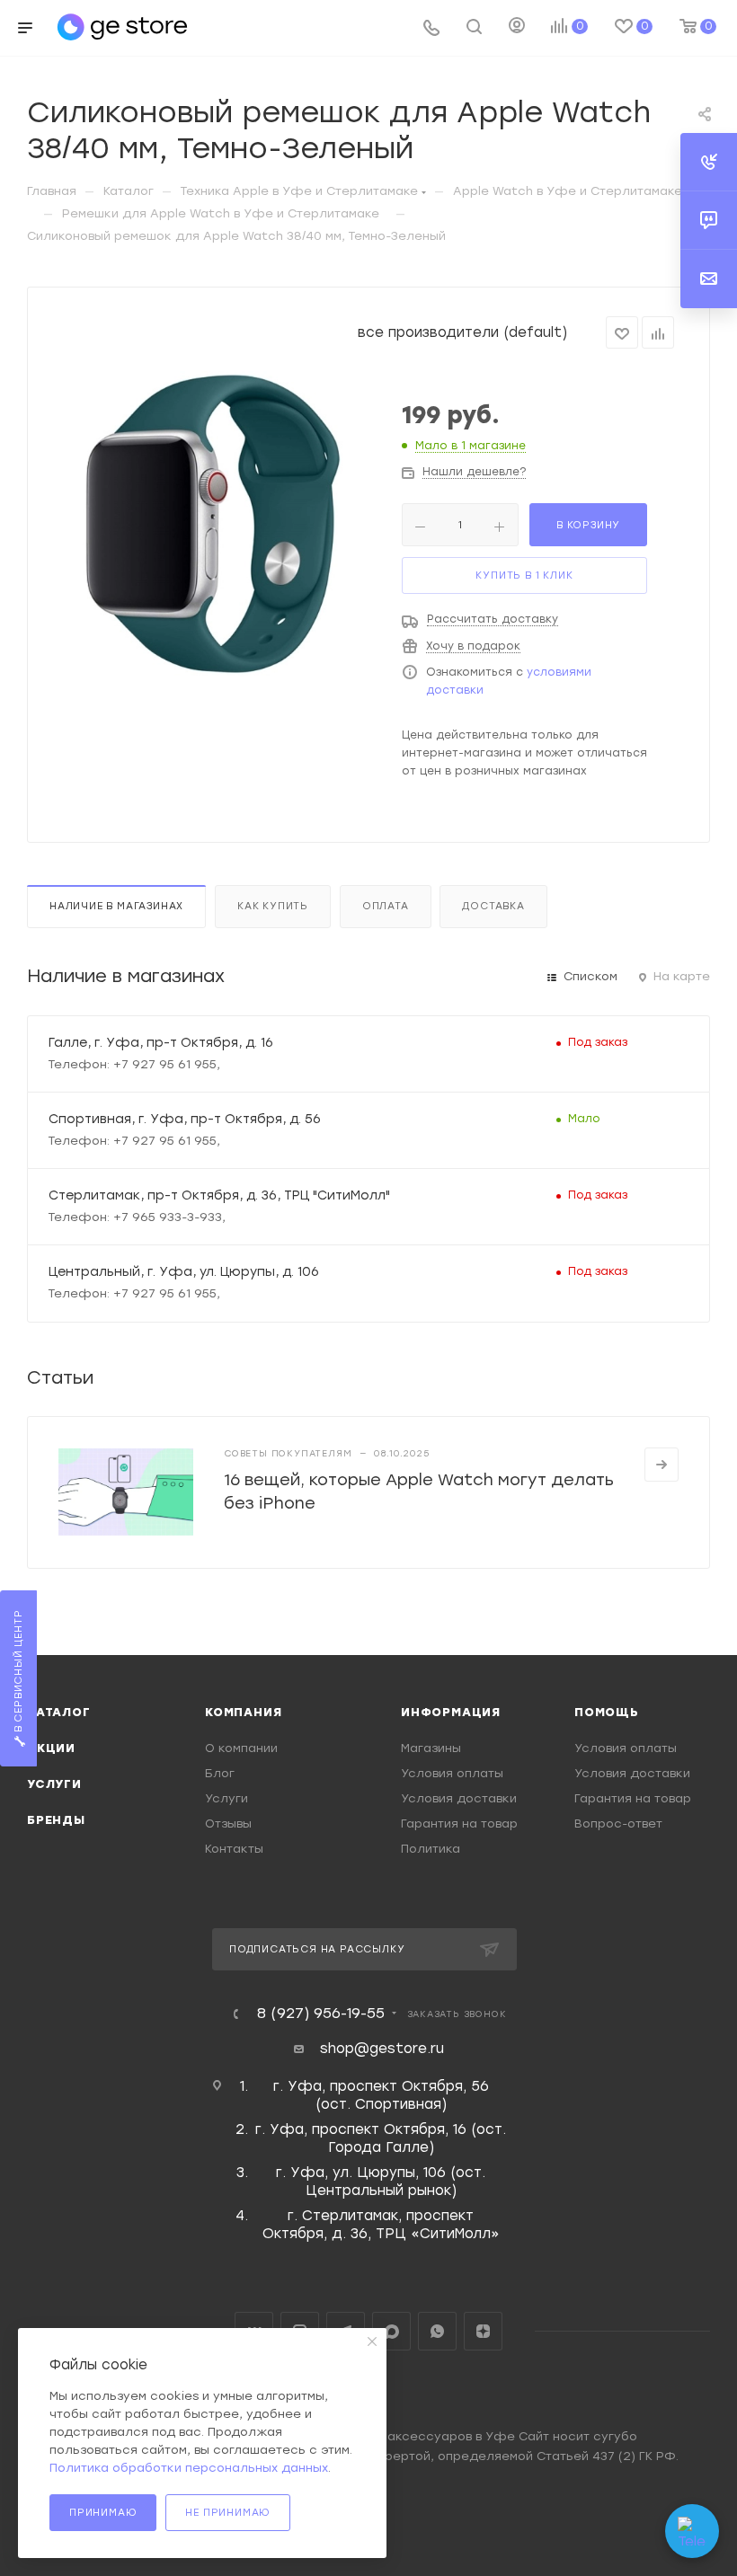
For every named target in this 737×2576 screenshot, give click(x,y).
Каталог (59, 1712)
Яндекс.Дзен (483, 2331)
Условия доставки (459, 1798)
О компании (241, 1748)
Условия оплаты (452, 1773)
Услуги (54, 1784)
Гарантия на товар (459, 1824)
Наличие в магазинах (116, 906)
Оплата (386, 906)
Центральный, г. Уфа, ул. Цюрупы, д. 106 (184, 1271)
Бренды (56, 1820)
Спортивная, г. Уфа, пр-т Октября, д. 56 (185, 1119)
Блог (220, 1773)
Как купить (273, 906)
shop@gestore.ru (382, 2049)
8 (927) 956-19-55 (321, 2014)
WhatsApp (437, 2331)
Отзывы (228, 1824)
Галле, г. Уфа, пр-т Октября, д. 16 (161, 1042)
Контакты (234, 1849)
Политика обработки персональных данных (189, 2468)
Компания (243, 1712)
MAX (391, 2331)
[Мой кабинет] (517, 28)
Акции (51, 1748)
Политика (431, 1849)
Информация (451, 1712)
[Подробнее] (662, 1465)
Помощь (607, 1712)
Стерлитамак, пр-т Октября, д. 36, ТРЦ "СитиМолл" (219, 1195)
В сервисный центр (18, 1673)
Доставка (493, 906)
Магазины (431, 1748)
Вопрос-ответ (618, 1824)
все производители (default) (462, 332)
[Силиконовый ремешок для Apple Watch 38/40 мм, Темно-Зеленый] (218, 524)
